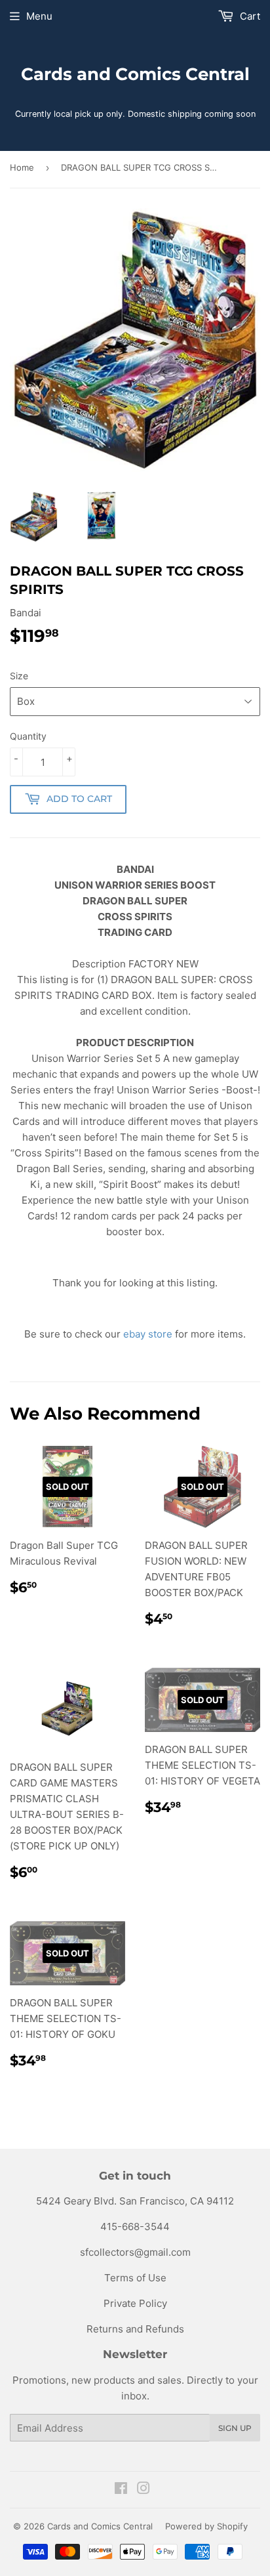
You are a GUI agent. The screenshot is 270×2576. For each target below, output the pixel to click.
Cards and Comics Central (135, 74)
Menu (39, 16)
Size (19, 676)
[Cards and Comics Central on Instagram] (144, 2490)
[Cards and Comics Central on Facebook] (121, 2490)
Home (22, 167)
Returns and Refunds (135, 2329)
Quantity (28, 736)
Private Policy (135, 2303)
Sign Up (235, 2428)
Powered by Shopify (206, 2526)
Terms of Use (135, 2278)
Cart (249, 16)
